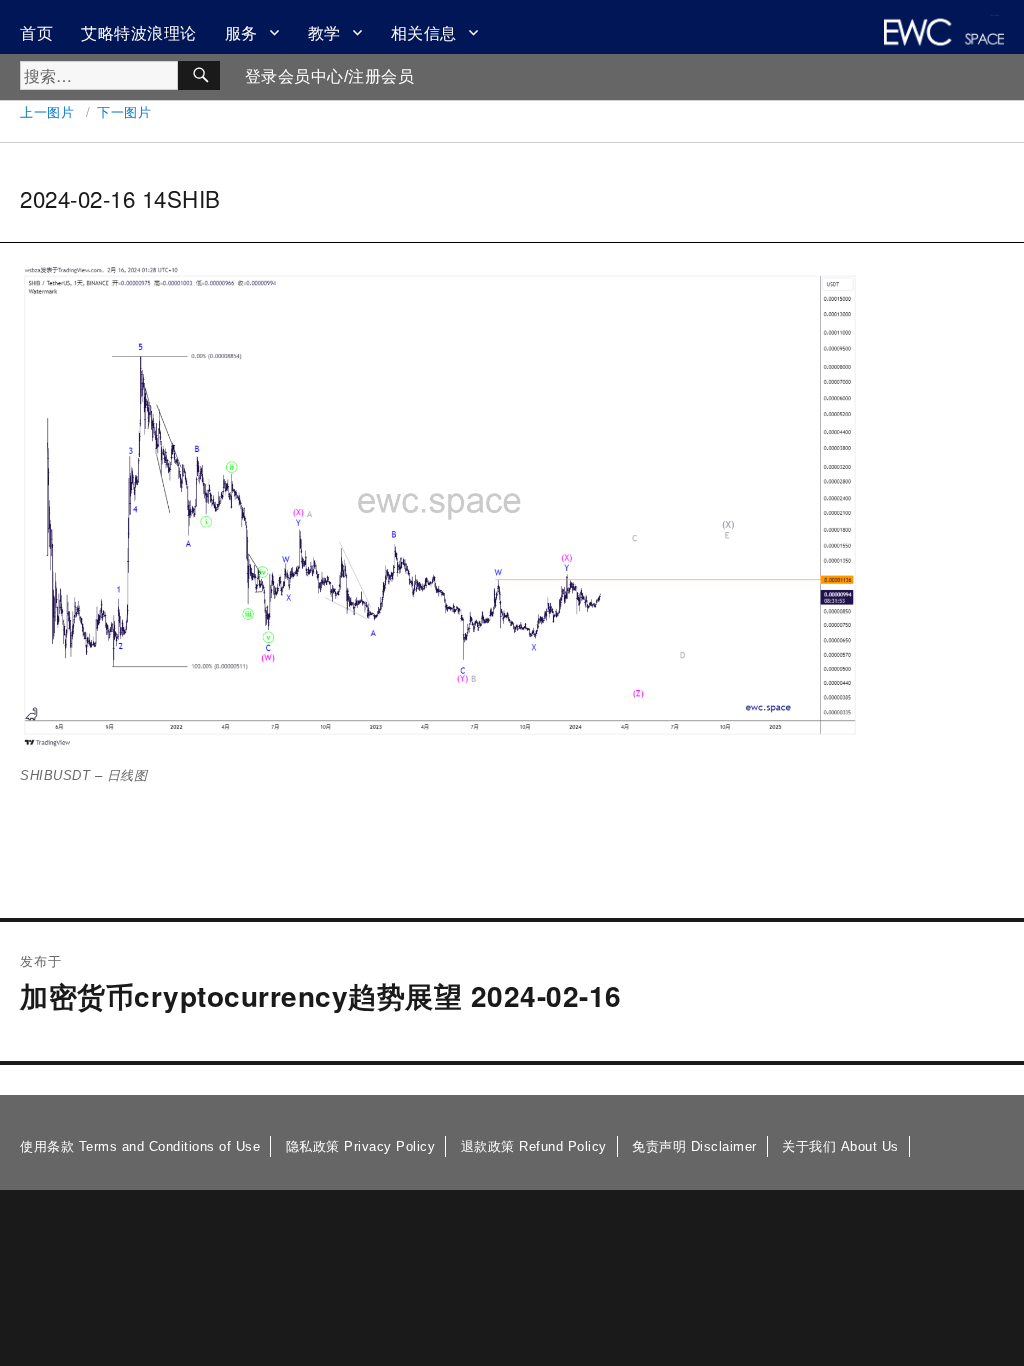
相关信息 (424, 32)
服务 (241, 32)
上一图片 (47, 111)
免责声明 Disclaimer (694, 1146)
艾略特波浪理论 (139, 32)
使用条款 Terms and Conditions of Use (140, 1146)
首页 (36, 32)
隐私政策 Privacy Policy (361, 1146)
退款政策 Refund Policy (534, 1146)
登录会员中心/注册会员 (330, 76)
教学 (324, 32)
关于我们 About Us (840, 1146)
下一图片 (124, 111)
